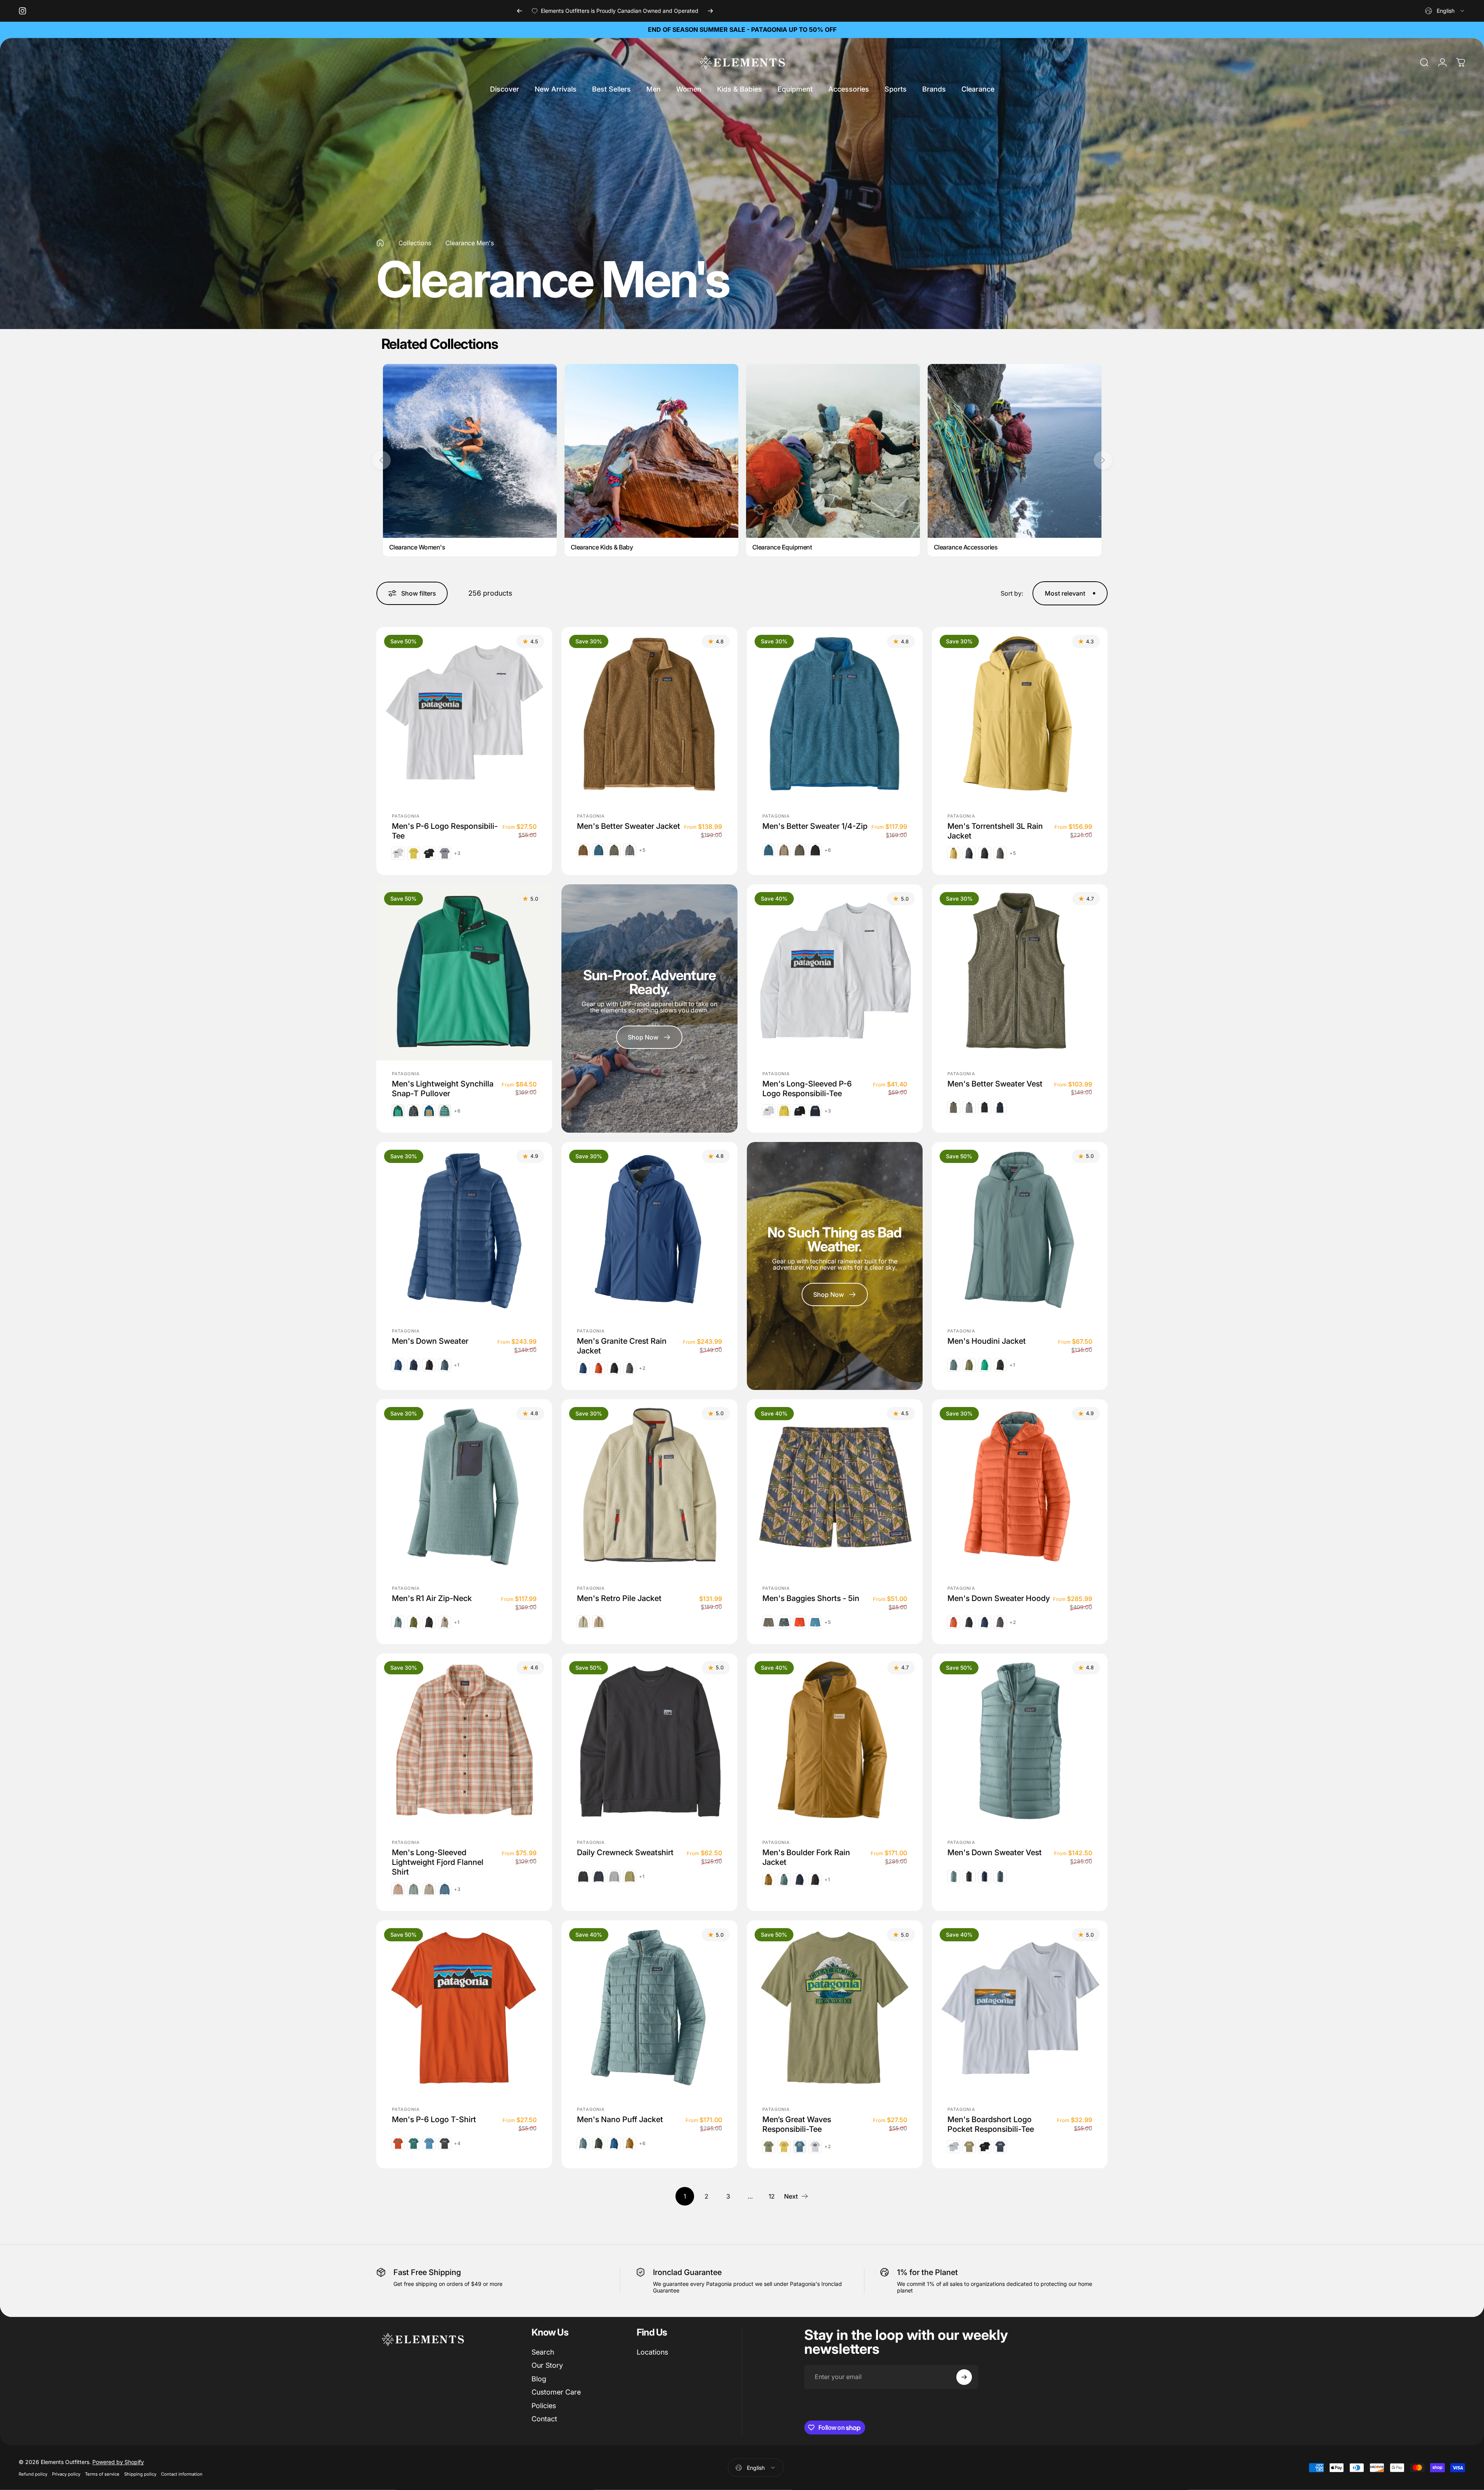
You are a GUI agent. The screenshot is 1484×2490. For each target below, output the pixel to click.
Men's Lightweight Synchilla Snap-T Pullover (443, 1088)
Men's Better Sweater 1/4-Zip (815, 826)
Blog (539, 2379)
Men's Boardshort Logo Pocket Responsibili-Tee (991, 2124)
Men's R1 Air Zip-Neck (432, 1598)
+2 (642, 1368)
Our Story (547, 2365)
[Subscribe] (964, 2377)
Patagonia (406, 816)
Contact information (182, 2474)
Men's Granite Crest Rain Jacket (622, 1346)
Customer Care (556, 2392)
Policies (544, 2406)
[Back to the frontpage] (380, 243)
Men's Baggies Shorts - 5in (811, 1598)
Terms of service (102, 2474)
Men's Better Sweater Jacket (629, 826)
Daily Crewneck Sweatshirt (625, 1852)
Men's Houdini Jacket (987, 1341)
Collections (415, 243)
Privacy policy (66, 2474)
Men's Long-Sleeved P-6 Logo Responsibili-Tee (807, 1088)
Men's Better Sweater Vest (995, 1083)
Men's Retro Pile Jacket (619, 1598)
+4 (457, 2143)
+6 (828, 850)
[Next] (710, 11)
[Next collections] (1103, 460)
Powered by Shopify (118, 2462)
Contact (544, 2419)
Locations (652, 2352)
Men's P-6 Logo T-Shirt (434, 2119)
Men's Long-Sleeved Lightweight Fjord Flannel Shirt (438, 1862)
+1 (457, 1365)
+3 (457, 853)
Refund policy (33, 2474)
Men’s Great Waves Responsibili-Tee (797, 2124)
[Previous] (519, 11)
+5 (642, 850)
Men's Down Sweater (430, 1341)
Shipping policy (140, 2474)
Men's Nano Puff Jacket (620, 2119)
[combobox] (1445, 11)
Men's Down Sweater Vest (995, 1852)
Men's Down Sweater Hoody (999, 1598)
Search (543, 2352)
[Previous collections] (381, 460)
